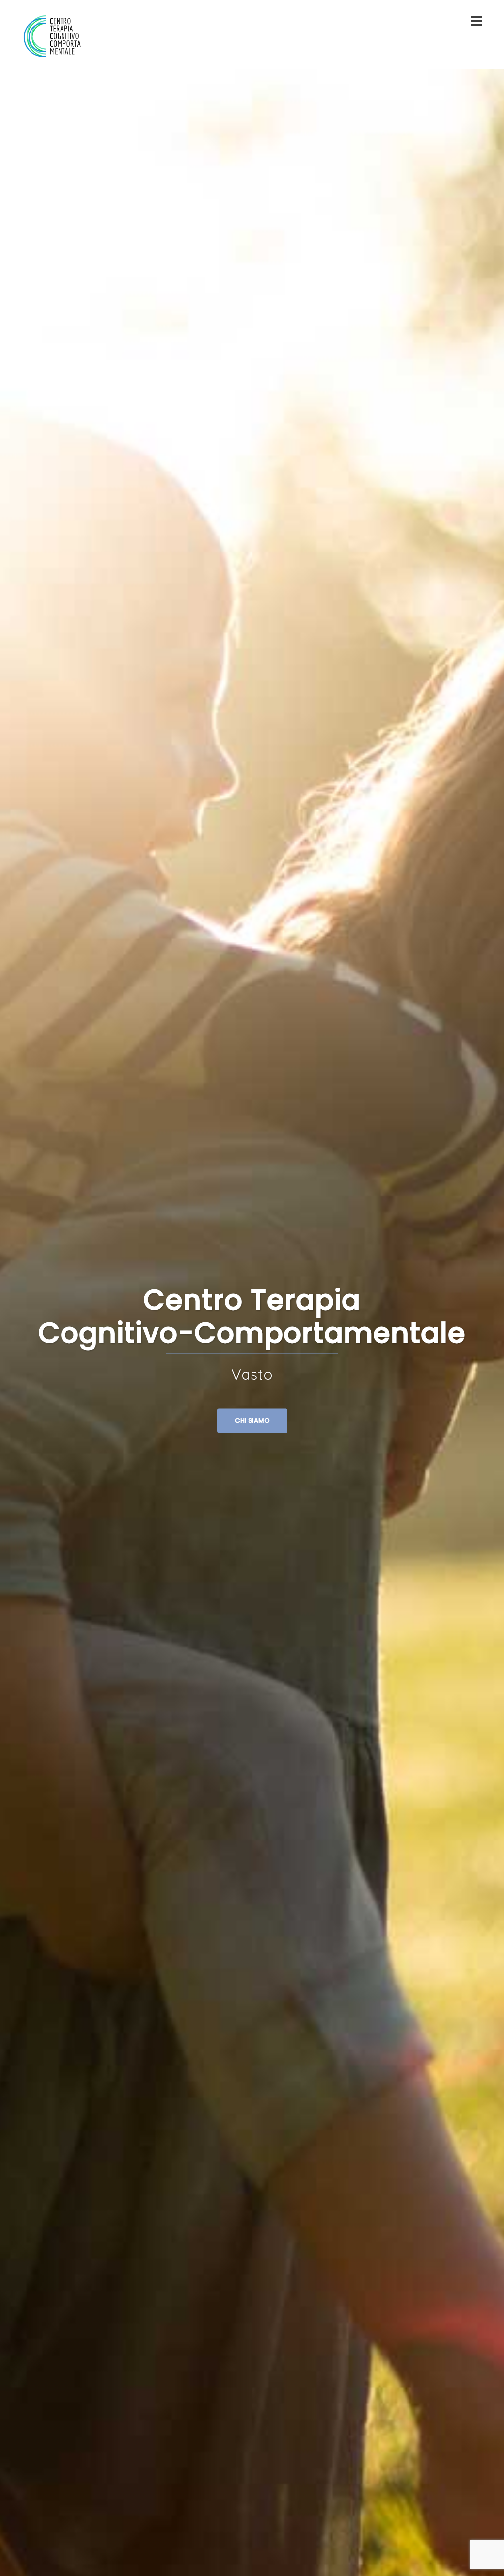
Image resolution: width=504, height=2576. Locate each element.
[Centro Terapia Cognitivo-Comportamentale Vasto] (52, 34)
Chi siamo (252, 1421)
